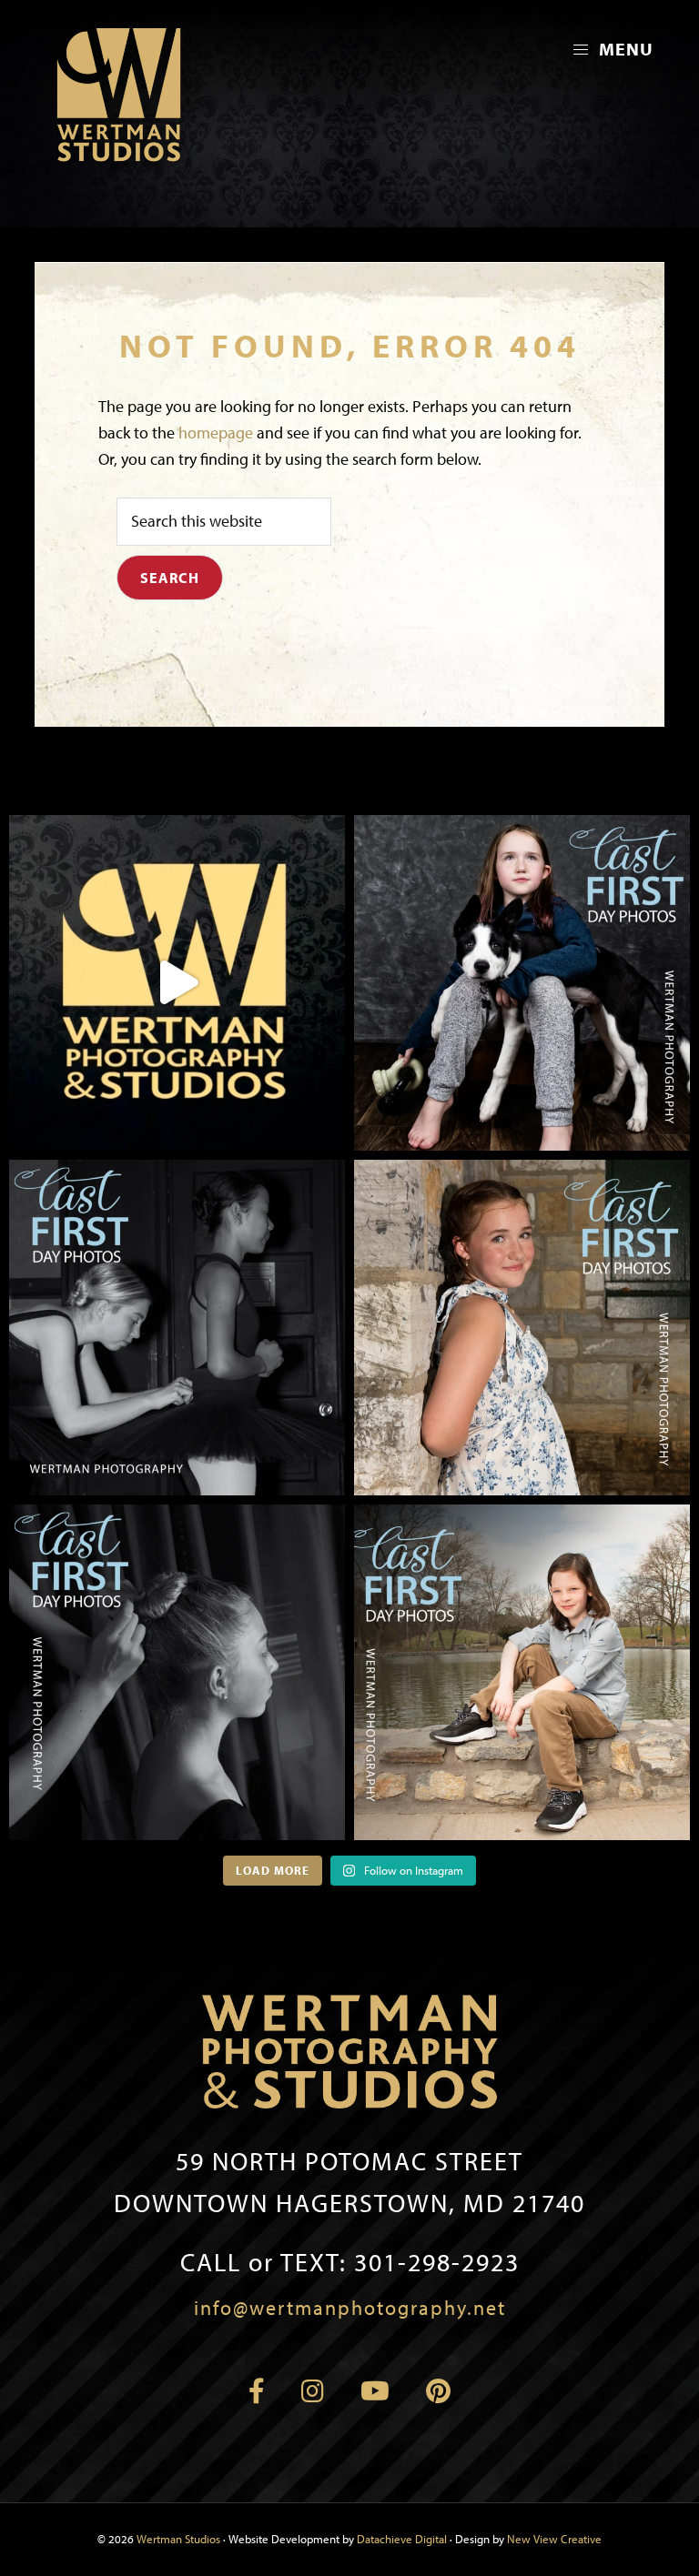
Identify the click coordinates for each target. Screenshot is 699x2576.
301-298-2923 (350, 2262)
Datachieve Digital (402, 2539)
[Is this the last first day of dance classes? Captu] (177, 1672)
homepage (216, 433)
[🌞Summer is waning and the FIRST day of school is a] (522, 983)
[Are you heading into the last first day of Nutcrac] (177, 1328)
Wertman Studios (178, 2539)
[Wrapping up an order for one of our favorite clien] (177, 983)
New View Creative (554, 2539)
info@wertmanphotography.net (350, 2308)
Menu (624, 49)
